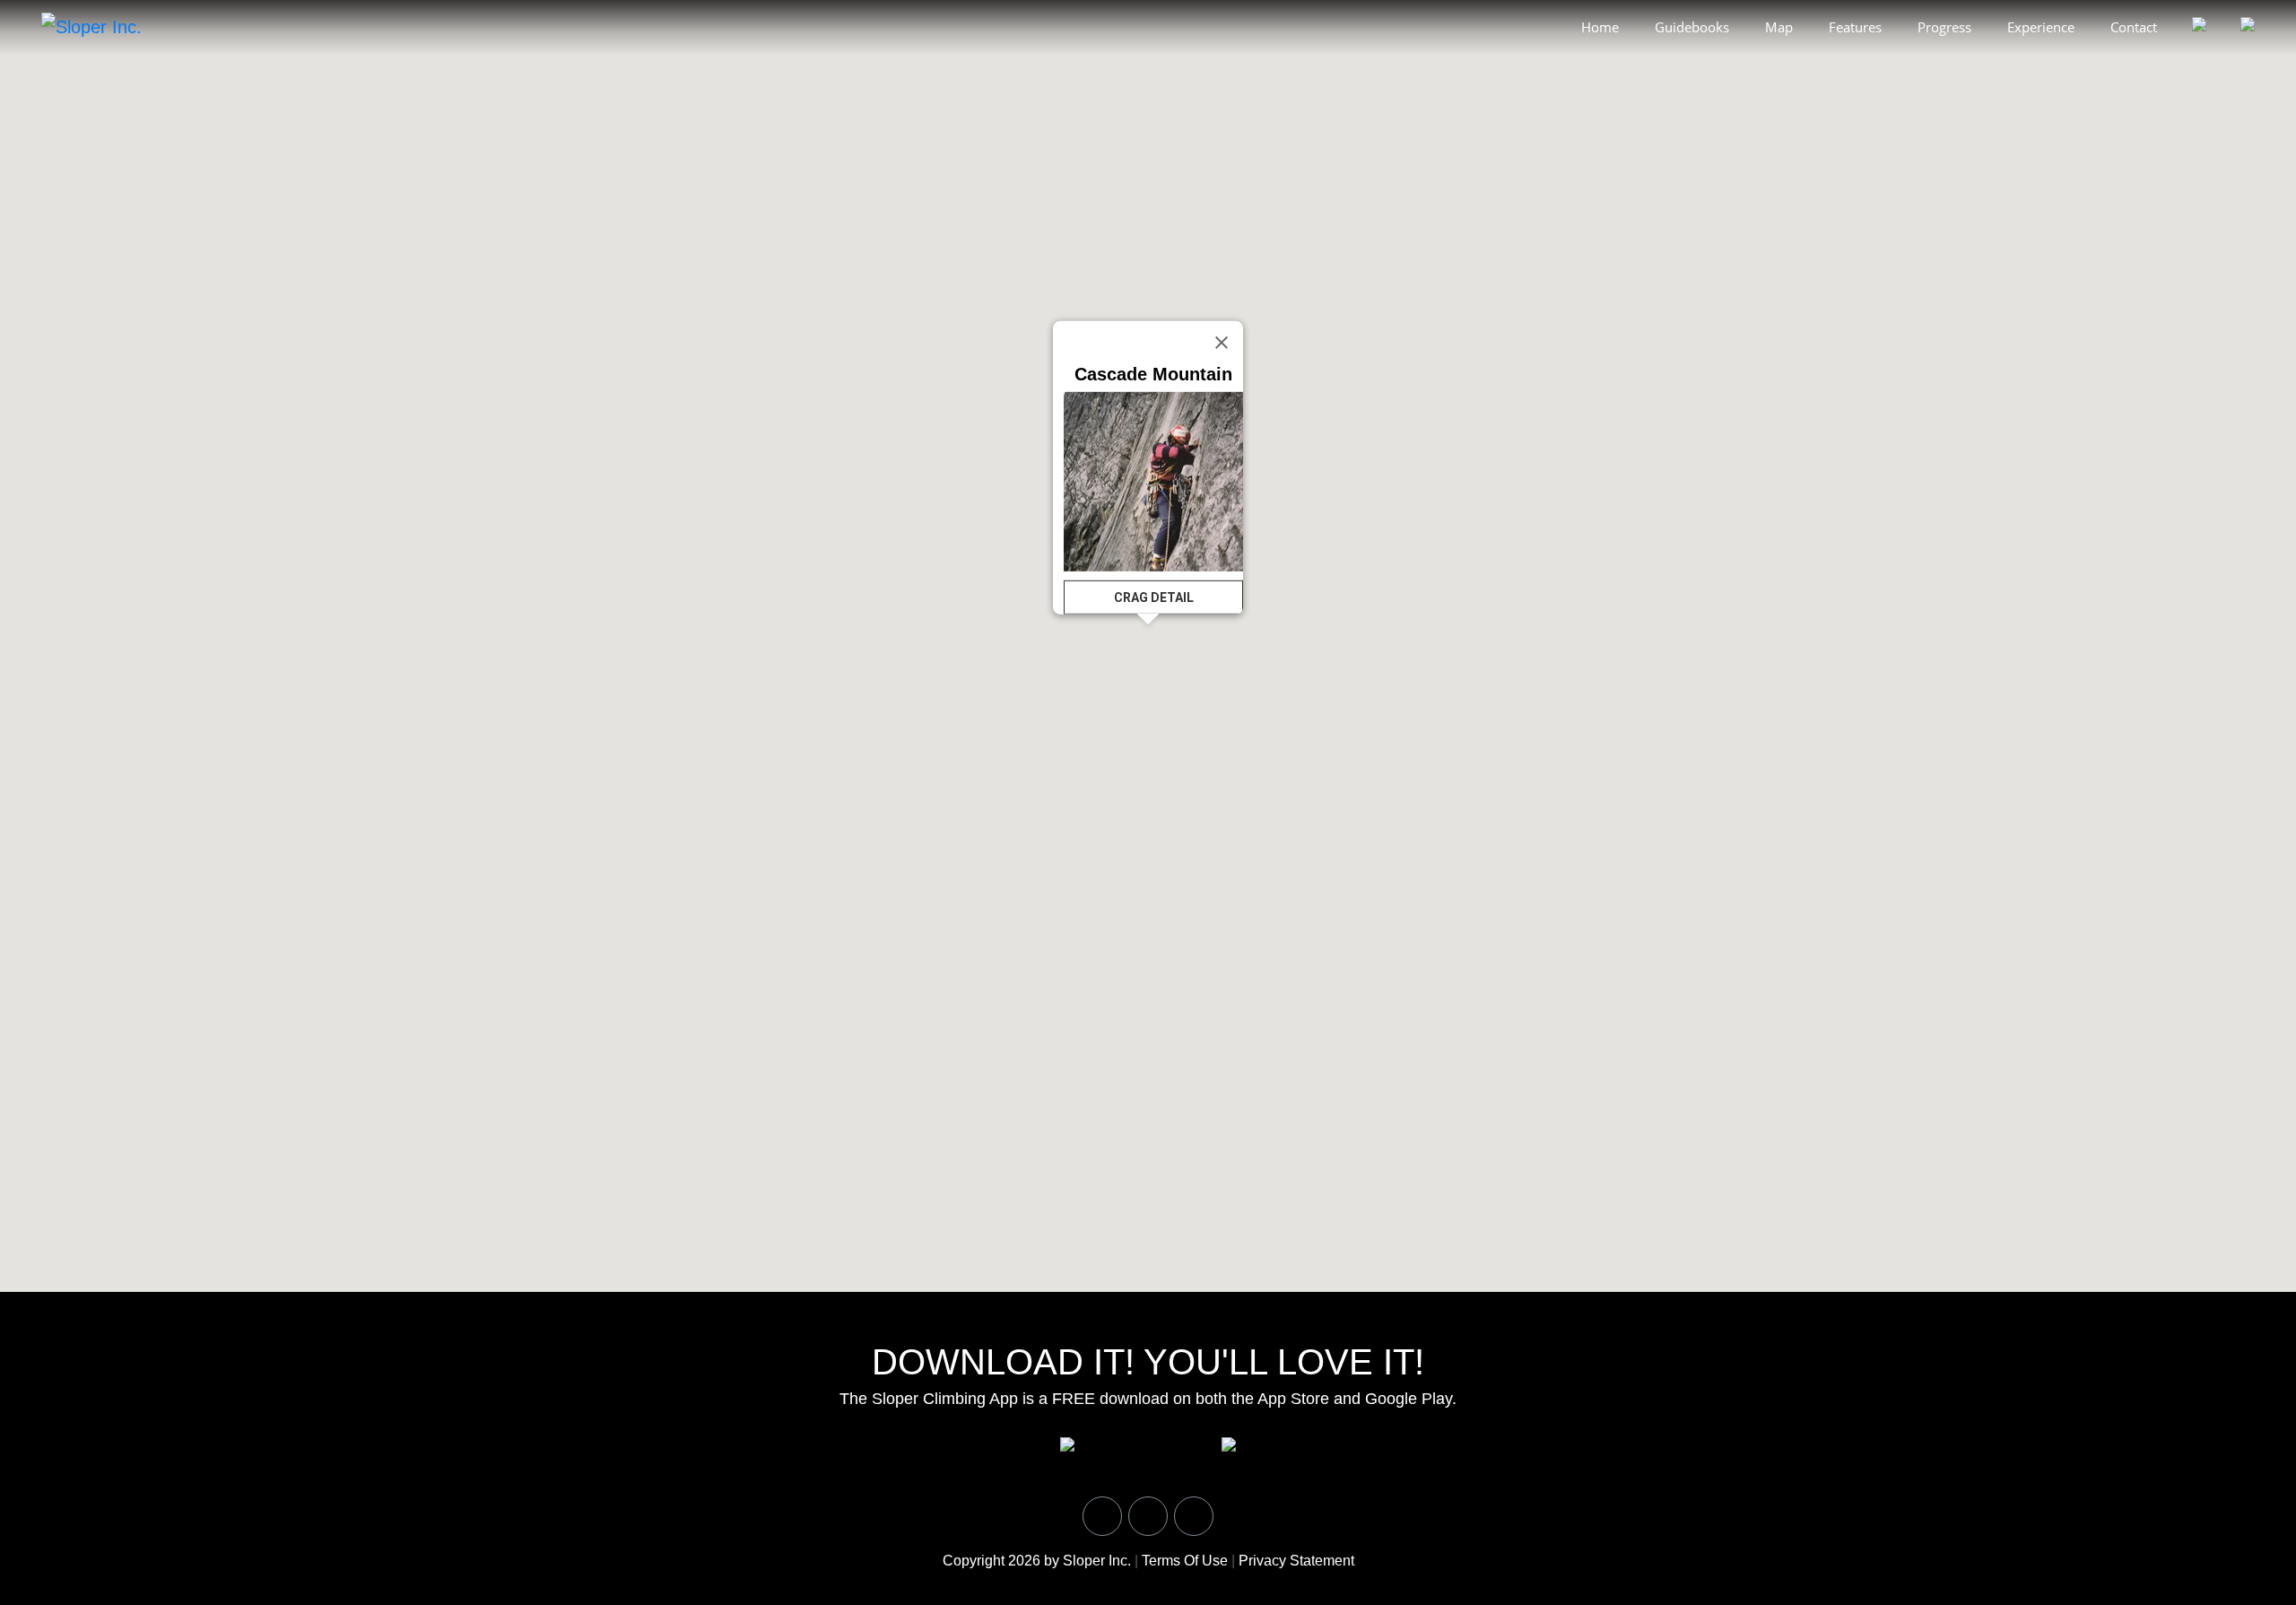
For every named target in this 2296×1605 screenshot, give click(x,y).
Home (1600, 27)
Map (1779, 27)
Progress (1944, 27)
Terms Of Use (1185, 1561)
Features (1855, 27)
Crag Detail (1154, 598)
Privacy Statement (1296, 1561)
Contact (2134, 27)
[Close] (1222, 343)
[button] (1394, 173)
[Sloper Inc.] (91, 26)
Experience (2041, 27)
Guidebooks (1692, 27)
